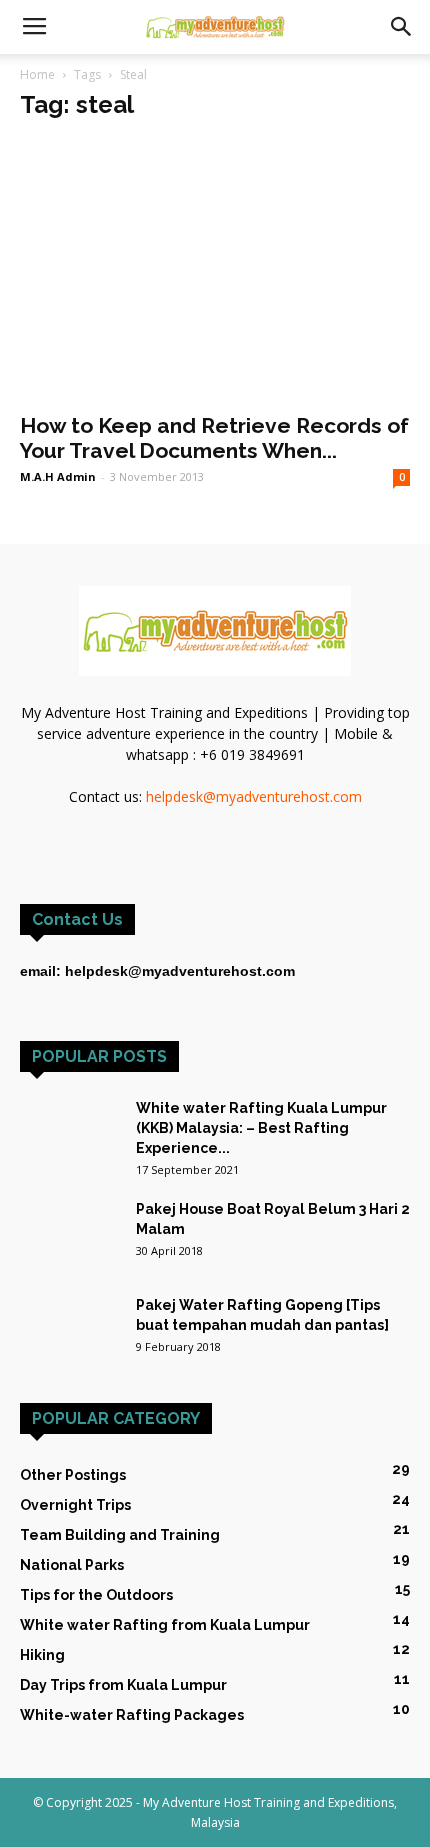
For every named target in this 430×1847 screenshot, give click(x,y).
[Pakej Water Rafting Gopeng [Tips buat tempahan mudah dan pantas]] (70, 1319)
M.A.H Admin (58, 476)
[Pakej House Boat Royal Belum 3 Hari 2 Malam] (70, 1233)
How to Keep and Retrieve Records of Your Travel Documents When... (214, 438)
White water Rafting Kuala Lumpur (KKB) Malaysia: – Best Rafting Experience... (261, 1128)
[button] (402, 27)
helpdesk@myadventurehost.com (254, 796)
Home (37, 74)
